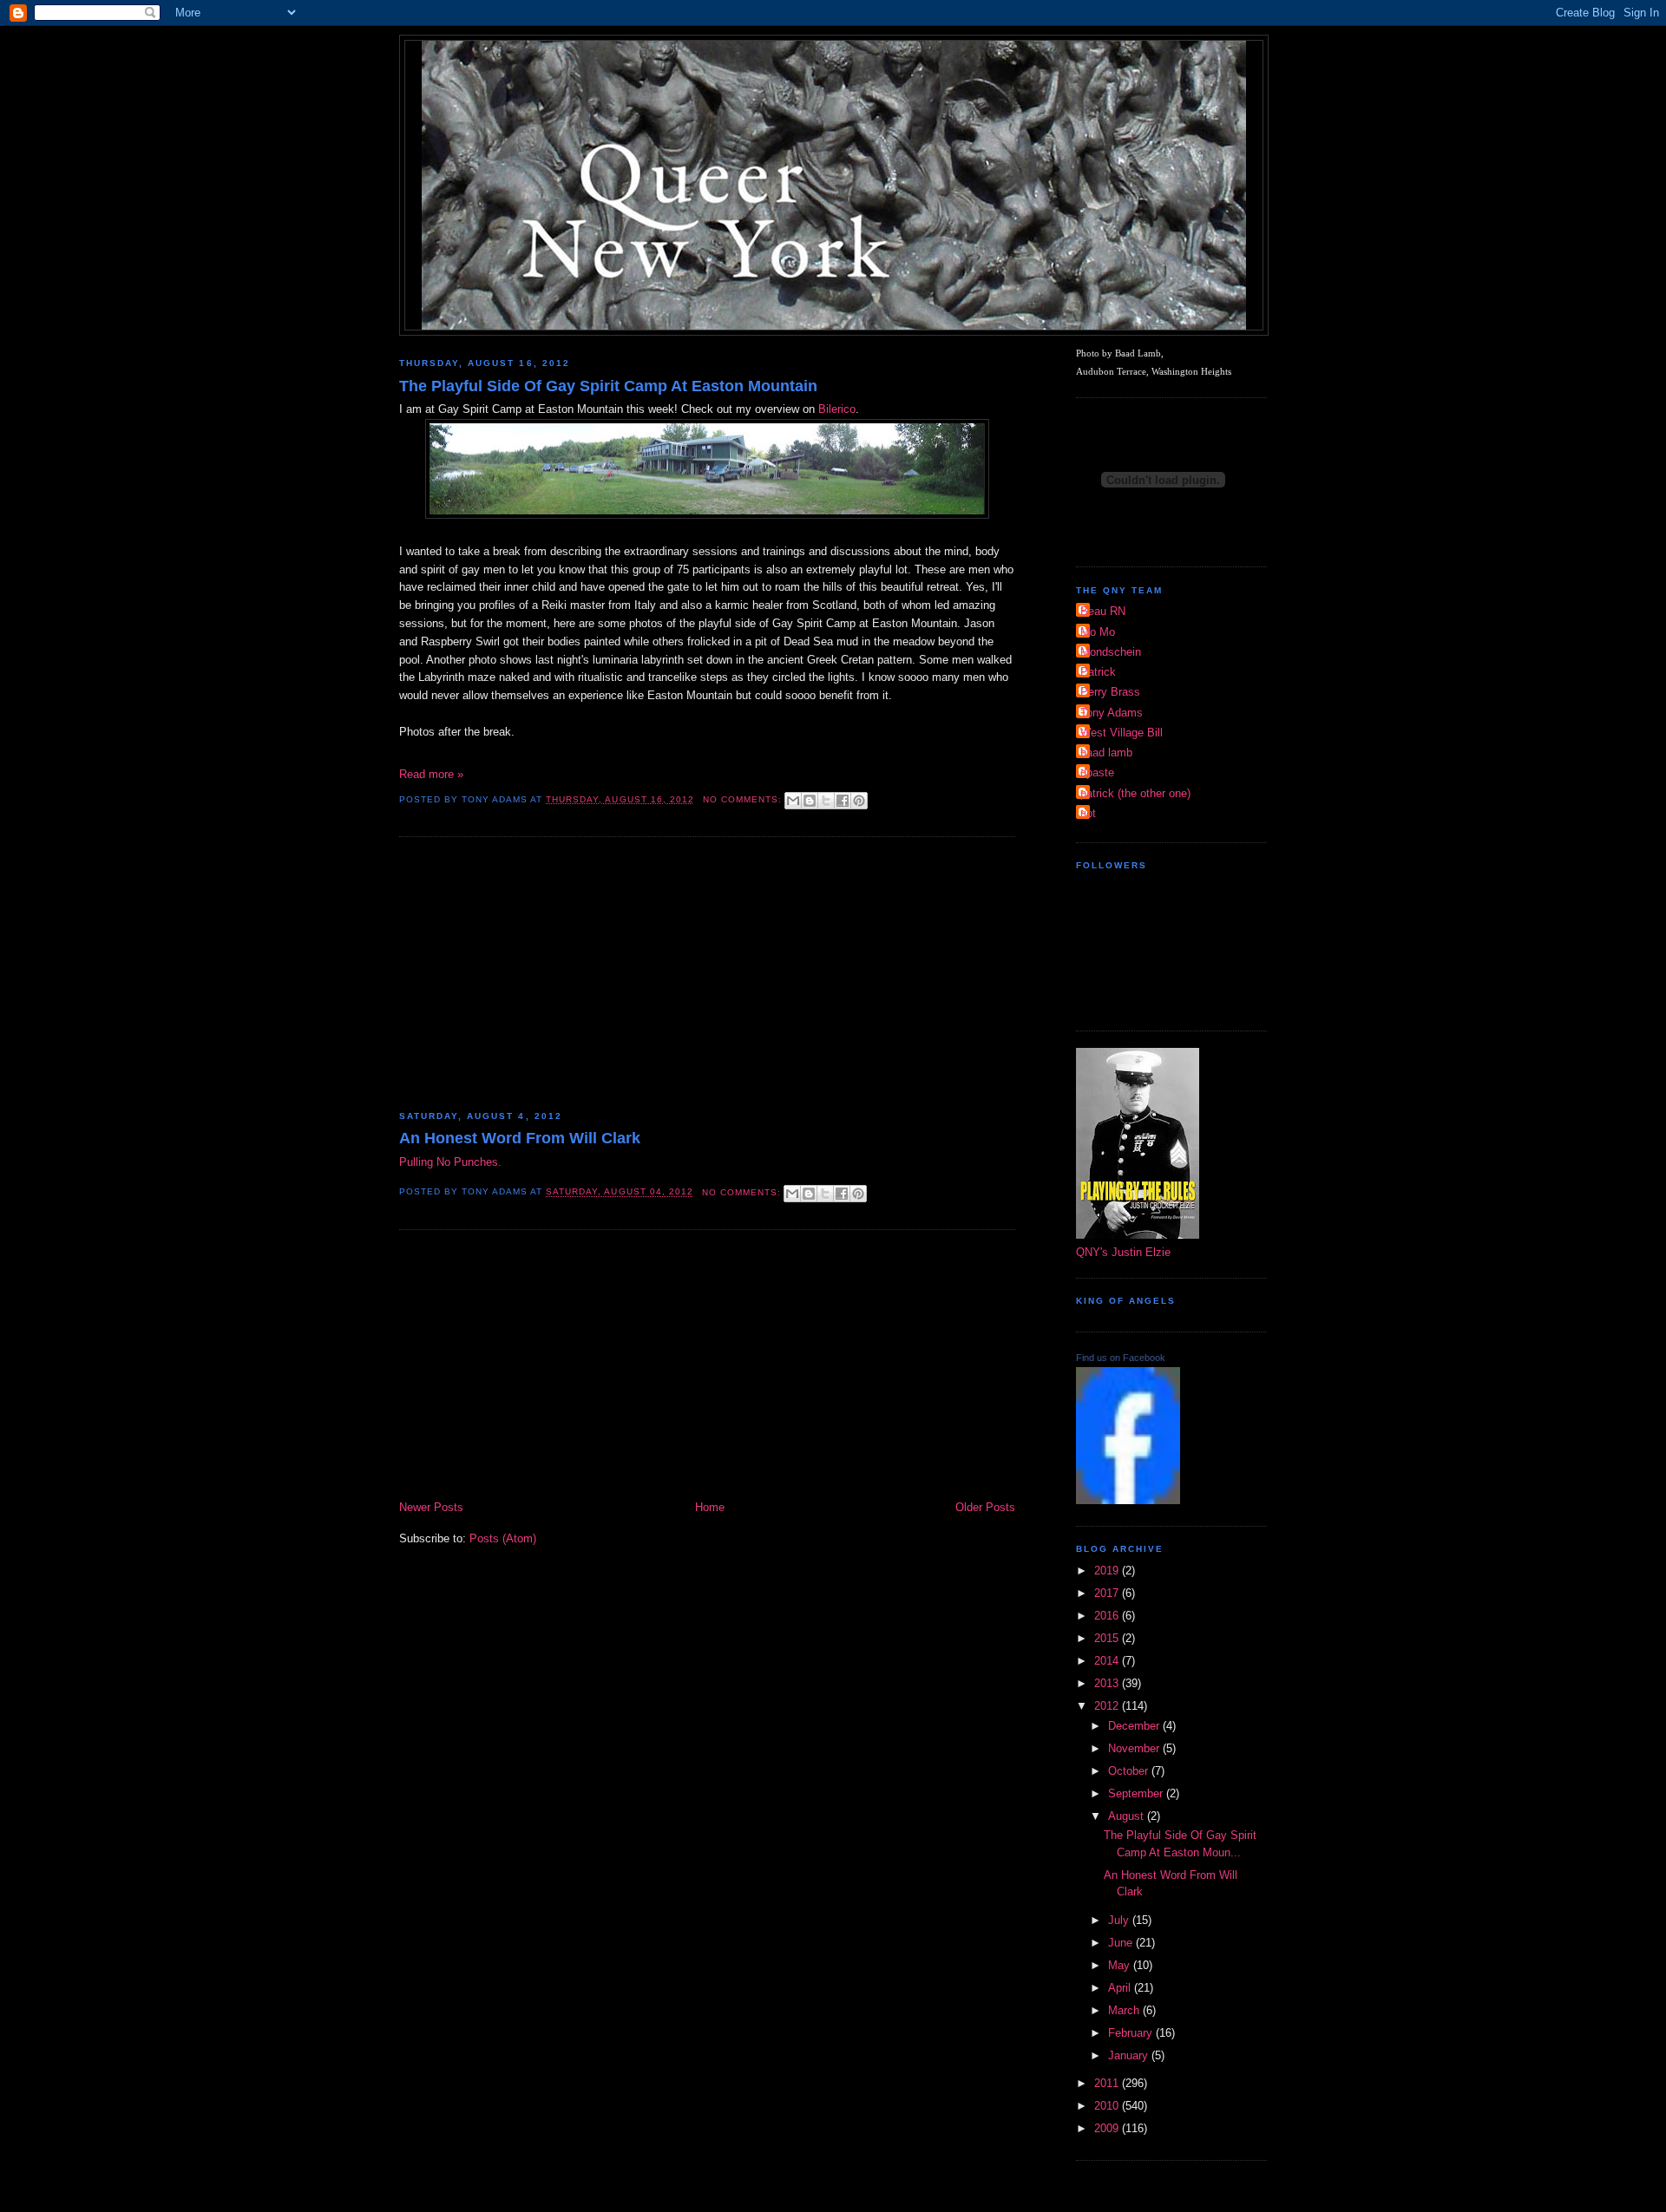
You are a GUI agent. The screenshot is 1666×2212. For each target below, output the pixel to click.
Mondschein (1111, 652)
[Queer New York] (1128, 1500)
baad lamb (1106, 753)
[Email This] (793, 801)
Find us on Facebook (1121, 1358)
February (1132, 2033)
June (1122, 1943)
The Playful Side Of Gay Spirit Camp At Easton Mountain (608, 386)
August (1128, 1816)
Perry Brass (1110, 692)
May (1121, 1965)
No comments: (744, 799)
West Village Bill (1122, 733)
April (1121, 1988)
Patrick (1098, 672)
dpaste (1097, 772)
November (1135, 1748)
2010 (1108, 2106)
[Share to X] (826, 801)
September (1137, 1793)
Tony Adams (1112, 713)
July (1120, 1920)
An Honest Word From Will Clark (520, 1138)
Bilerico (837, 409)
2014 (1108, 1661)
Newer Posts (431, 1507)
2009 (1108, 2128)
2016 (1108, 1616)
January (1130, 2055)
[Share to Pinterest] (859, 801)
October (1130, 1771)
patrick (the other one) (1135, 793)
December (1135, 1726)
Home (710, 1507)
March (1125, 2010)
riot (1088, 813)
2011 (1108, 2083)
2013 (1108, 1683)
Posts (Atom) (503, 1538)
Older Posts (985, 1507)
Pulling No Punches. (450, 1162)
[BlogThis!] (810, 801)
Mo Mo (1098, 632)
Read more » (431, 774)
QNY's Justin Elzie (1123, 1252)
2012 (1108, 1706)
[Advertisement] (707, 976)
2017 (1108, 1593)
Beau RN (1103, 611)
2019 (1108, 1571)
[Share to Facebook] (843, 801)
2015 (1108, 1638)
